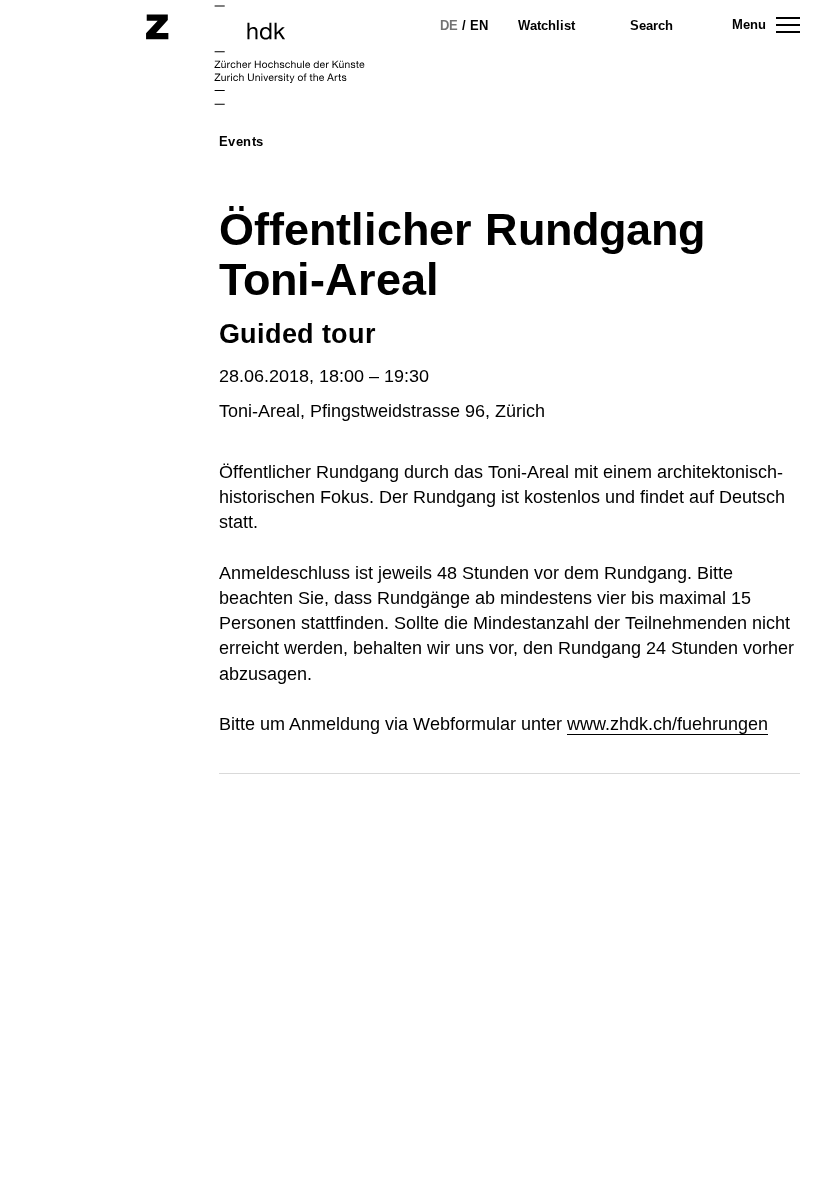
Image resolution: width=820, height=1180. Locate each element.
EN (479, 25)
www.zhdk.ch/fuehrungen (667, 724)
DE (449, 25)
